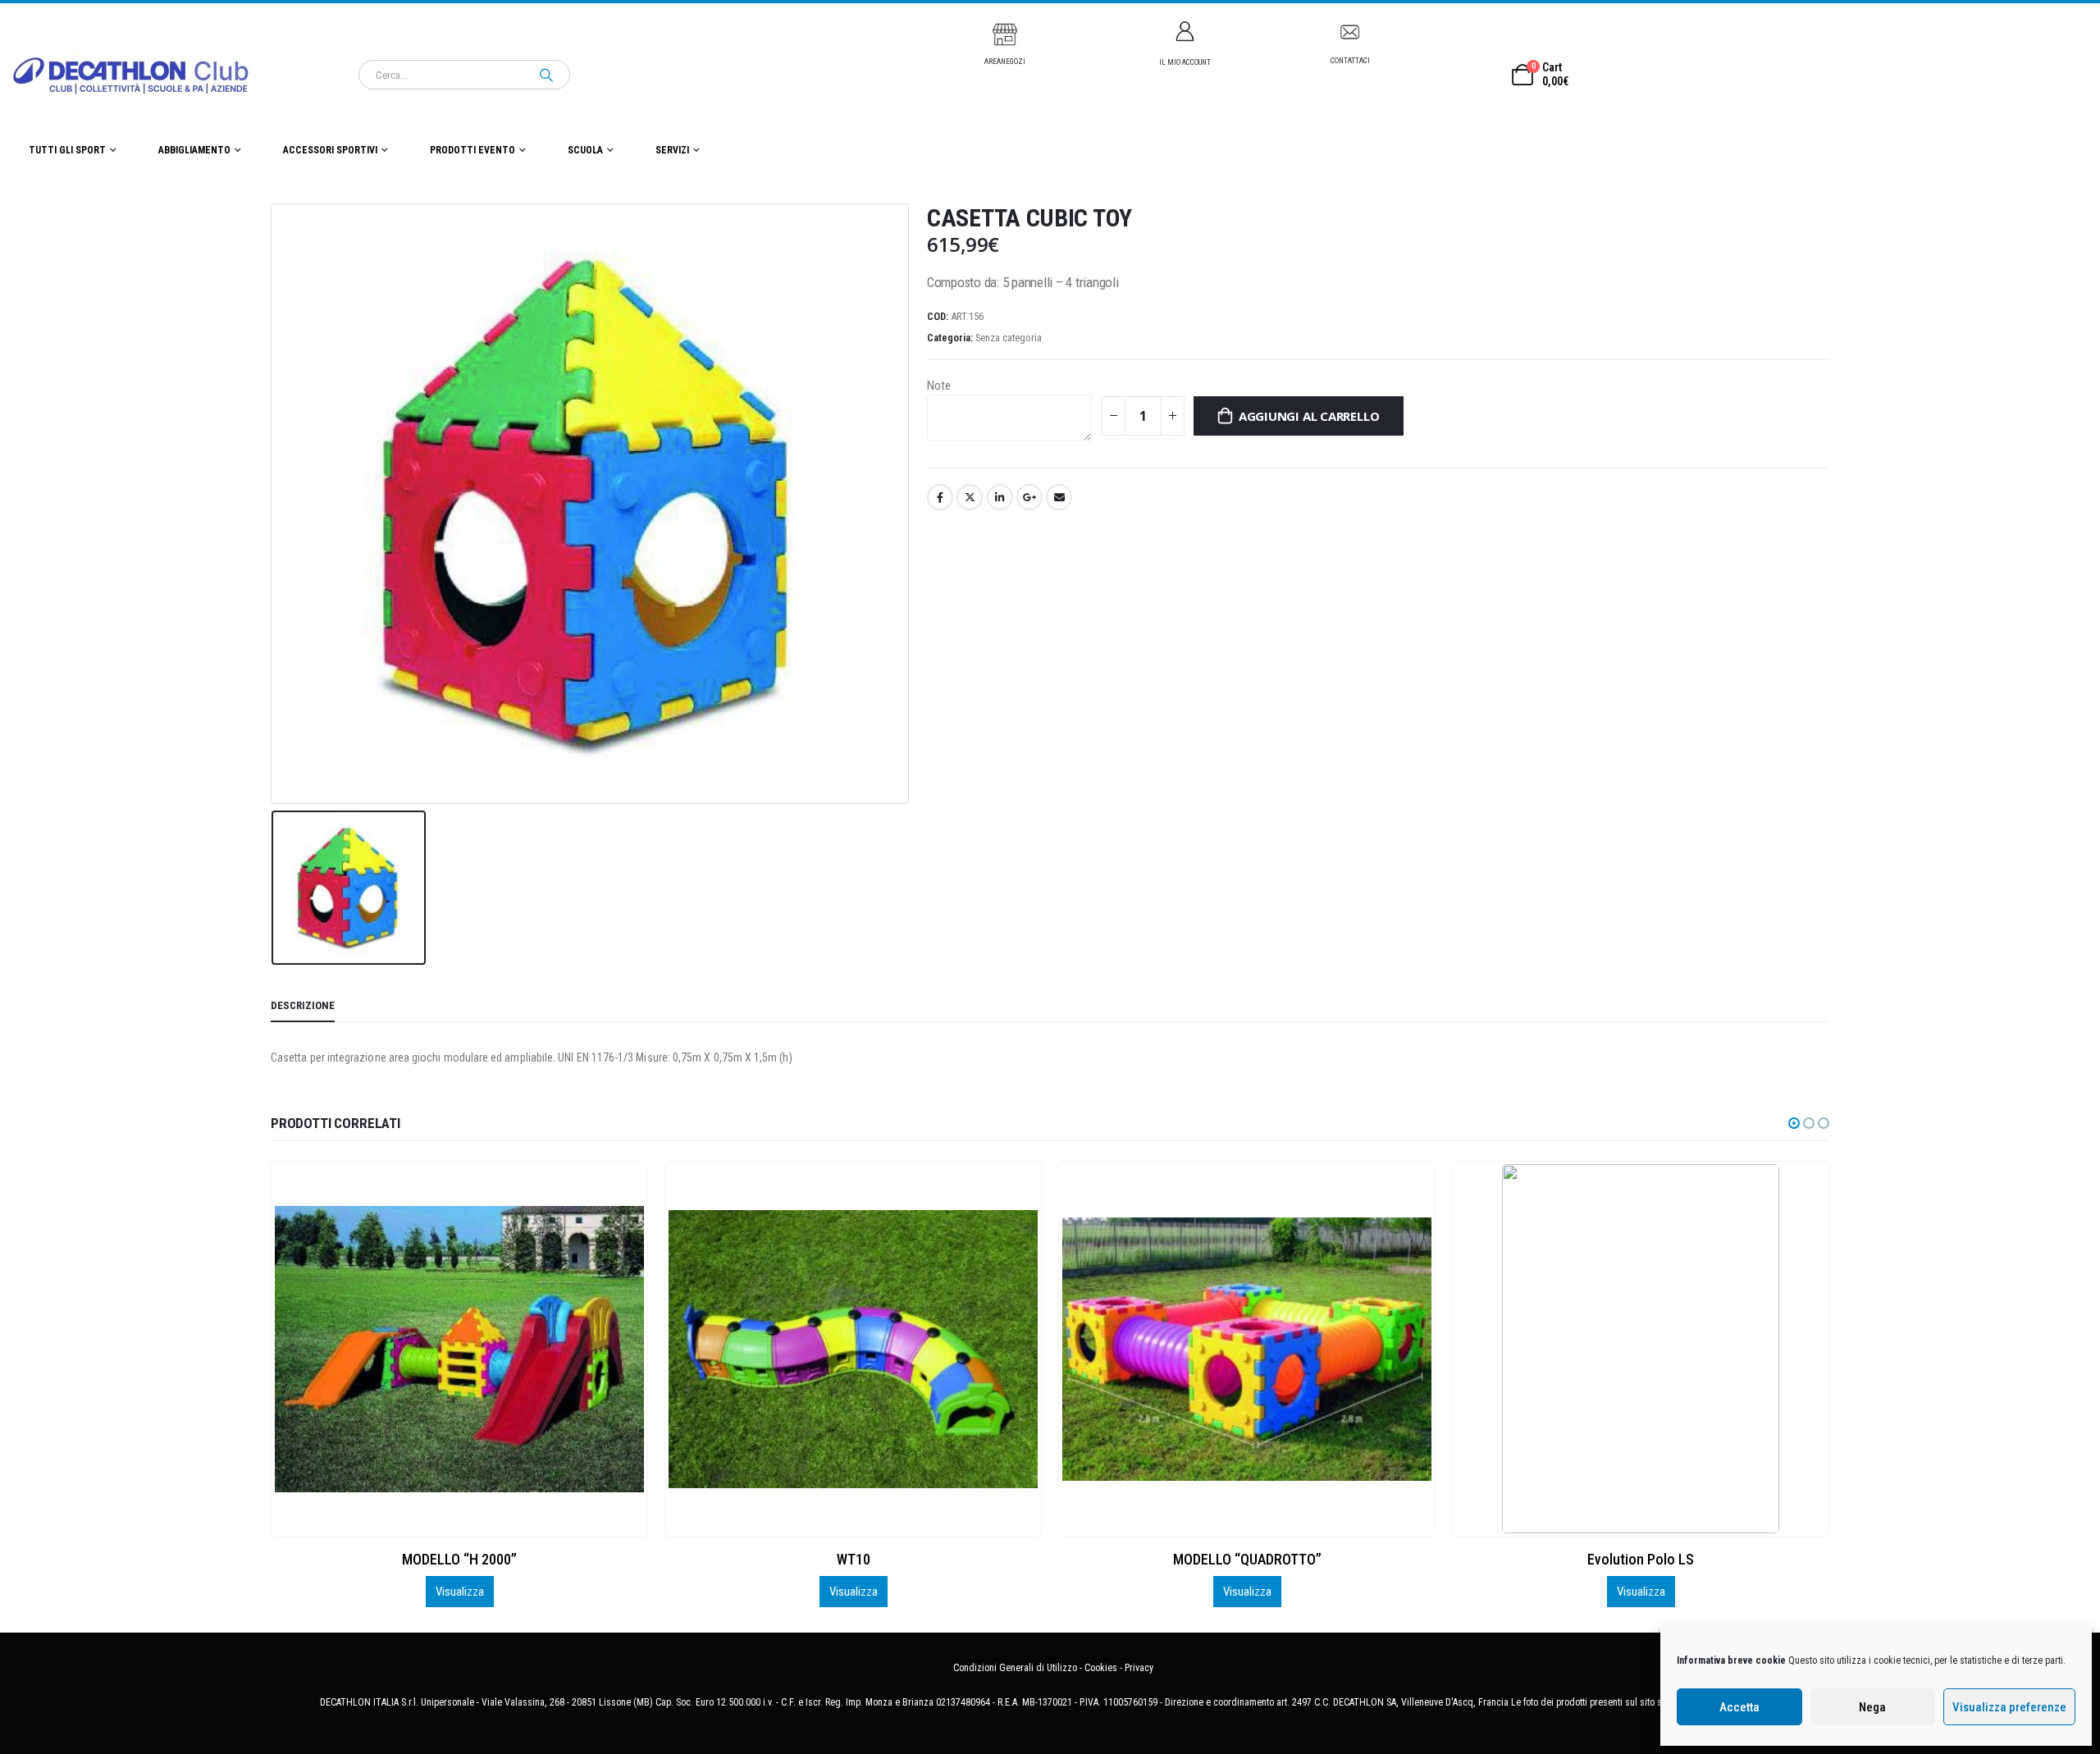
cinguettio (970, 497)
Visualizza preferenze (2009, 1707)
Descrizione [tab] (303, 1005)
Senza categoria (1009, 338)
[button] (1794, 1123)
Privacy (1139, 1668)
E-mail (1059, 497)
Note (939, 386)
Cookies (1101, 1668)
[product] (460, 1349)
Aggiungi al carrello (1309, 416)
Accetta (1739, 1707)
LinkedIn (1000, 497)
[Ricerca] (546, 75)
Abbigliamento (194, 150)
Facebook (940, 497)
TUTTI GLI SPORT (67, 150)
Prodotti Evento (472, 150)
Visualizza (460, 1592)
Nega (1872, 1707)
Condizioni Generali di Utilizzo (1015, 1668)
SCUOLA (585, 150)
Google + (1029, 497)
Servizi (672, 150)
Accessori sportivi (330, 150)
